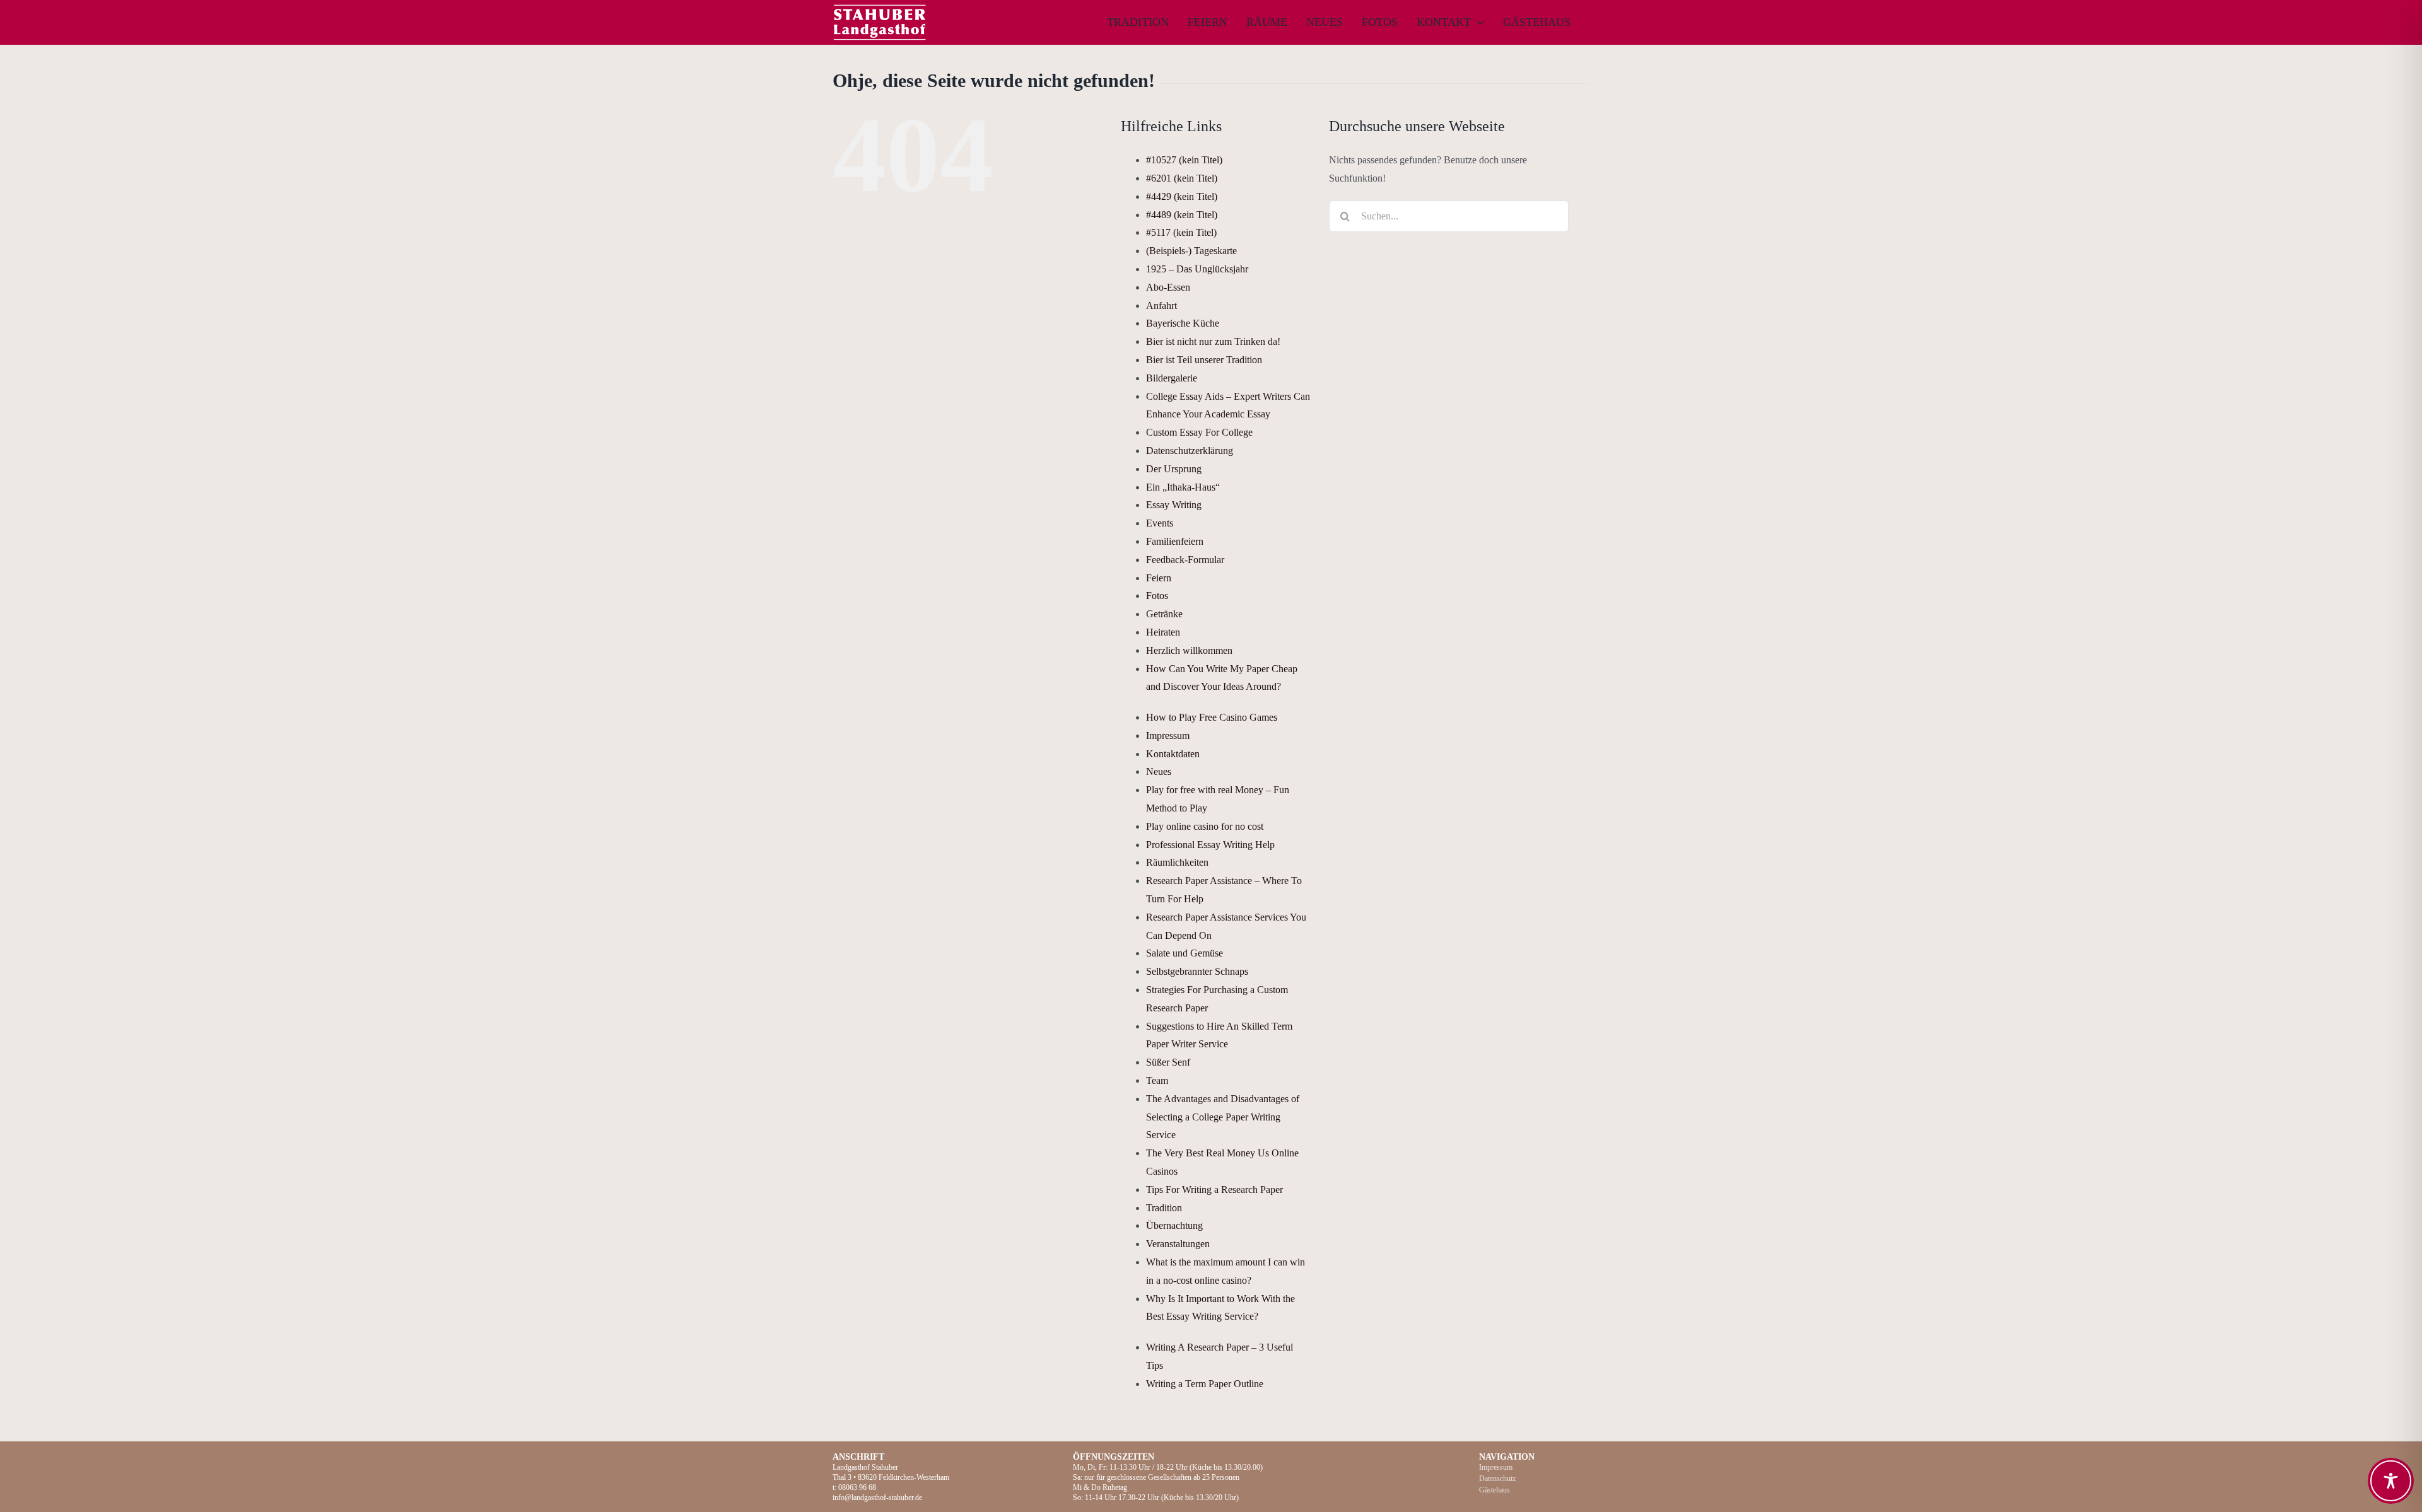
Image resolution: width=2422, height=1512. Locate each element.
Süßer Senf (1168, 1062)
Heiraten (1163, 632)
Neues (1159, 771)
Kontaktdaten (1173, 754)
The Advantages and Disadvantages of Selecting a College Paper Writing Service (1223, 1117)
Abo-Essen (1168, 287)
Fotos (1157, 596)
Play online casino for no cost (1205, 826)
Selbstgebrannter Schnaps (1197, 971)
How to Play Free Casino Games (1212, 717)
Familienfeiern (1175, 541)
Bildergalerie (1172, 378)
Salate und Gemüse (1185, 953)
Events (1160, 523)
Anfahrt (1161, 305)
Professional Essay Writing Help (1210, 845)
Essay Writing (1174, 505)
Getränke (1164, 614)
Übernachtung (1174, 1225)
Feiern (1159, 578)
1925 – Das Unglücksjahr (1197, 269)
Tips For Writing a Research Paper (1214, 1189)
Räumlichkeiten (1177, 862)
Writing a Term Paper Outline (1205, 1384)
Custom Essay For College (1199, 432)
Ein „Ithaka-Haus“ (1183, 487)
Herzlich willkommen (1189, 650)
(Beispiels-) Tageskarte (1191, 251)
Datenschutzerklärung (1190, 451)
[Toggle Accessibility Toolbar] (2391, 1481)
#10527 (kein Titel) (1184, 160)
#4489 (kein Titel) (1182, 215)
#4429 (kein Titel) (1182, 196)
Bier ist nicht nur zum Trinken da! (1213, 341)
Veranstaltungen (1178, 1244)
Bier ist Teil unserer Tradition (1204, 360)
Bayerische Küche (1183, 323)
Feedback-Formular (1185, 560)
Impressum (1168, 736)
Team (1157, 1080)
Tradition (1164, 1208)
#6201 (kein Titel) (1182, 178)
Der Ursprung (1174, 469)
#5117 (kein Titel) (1181, 232)
